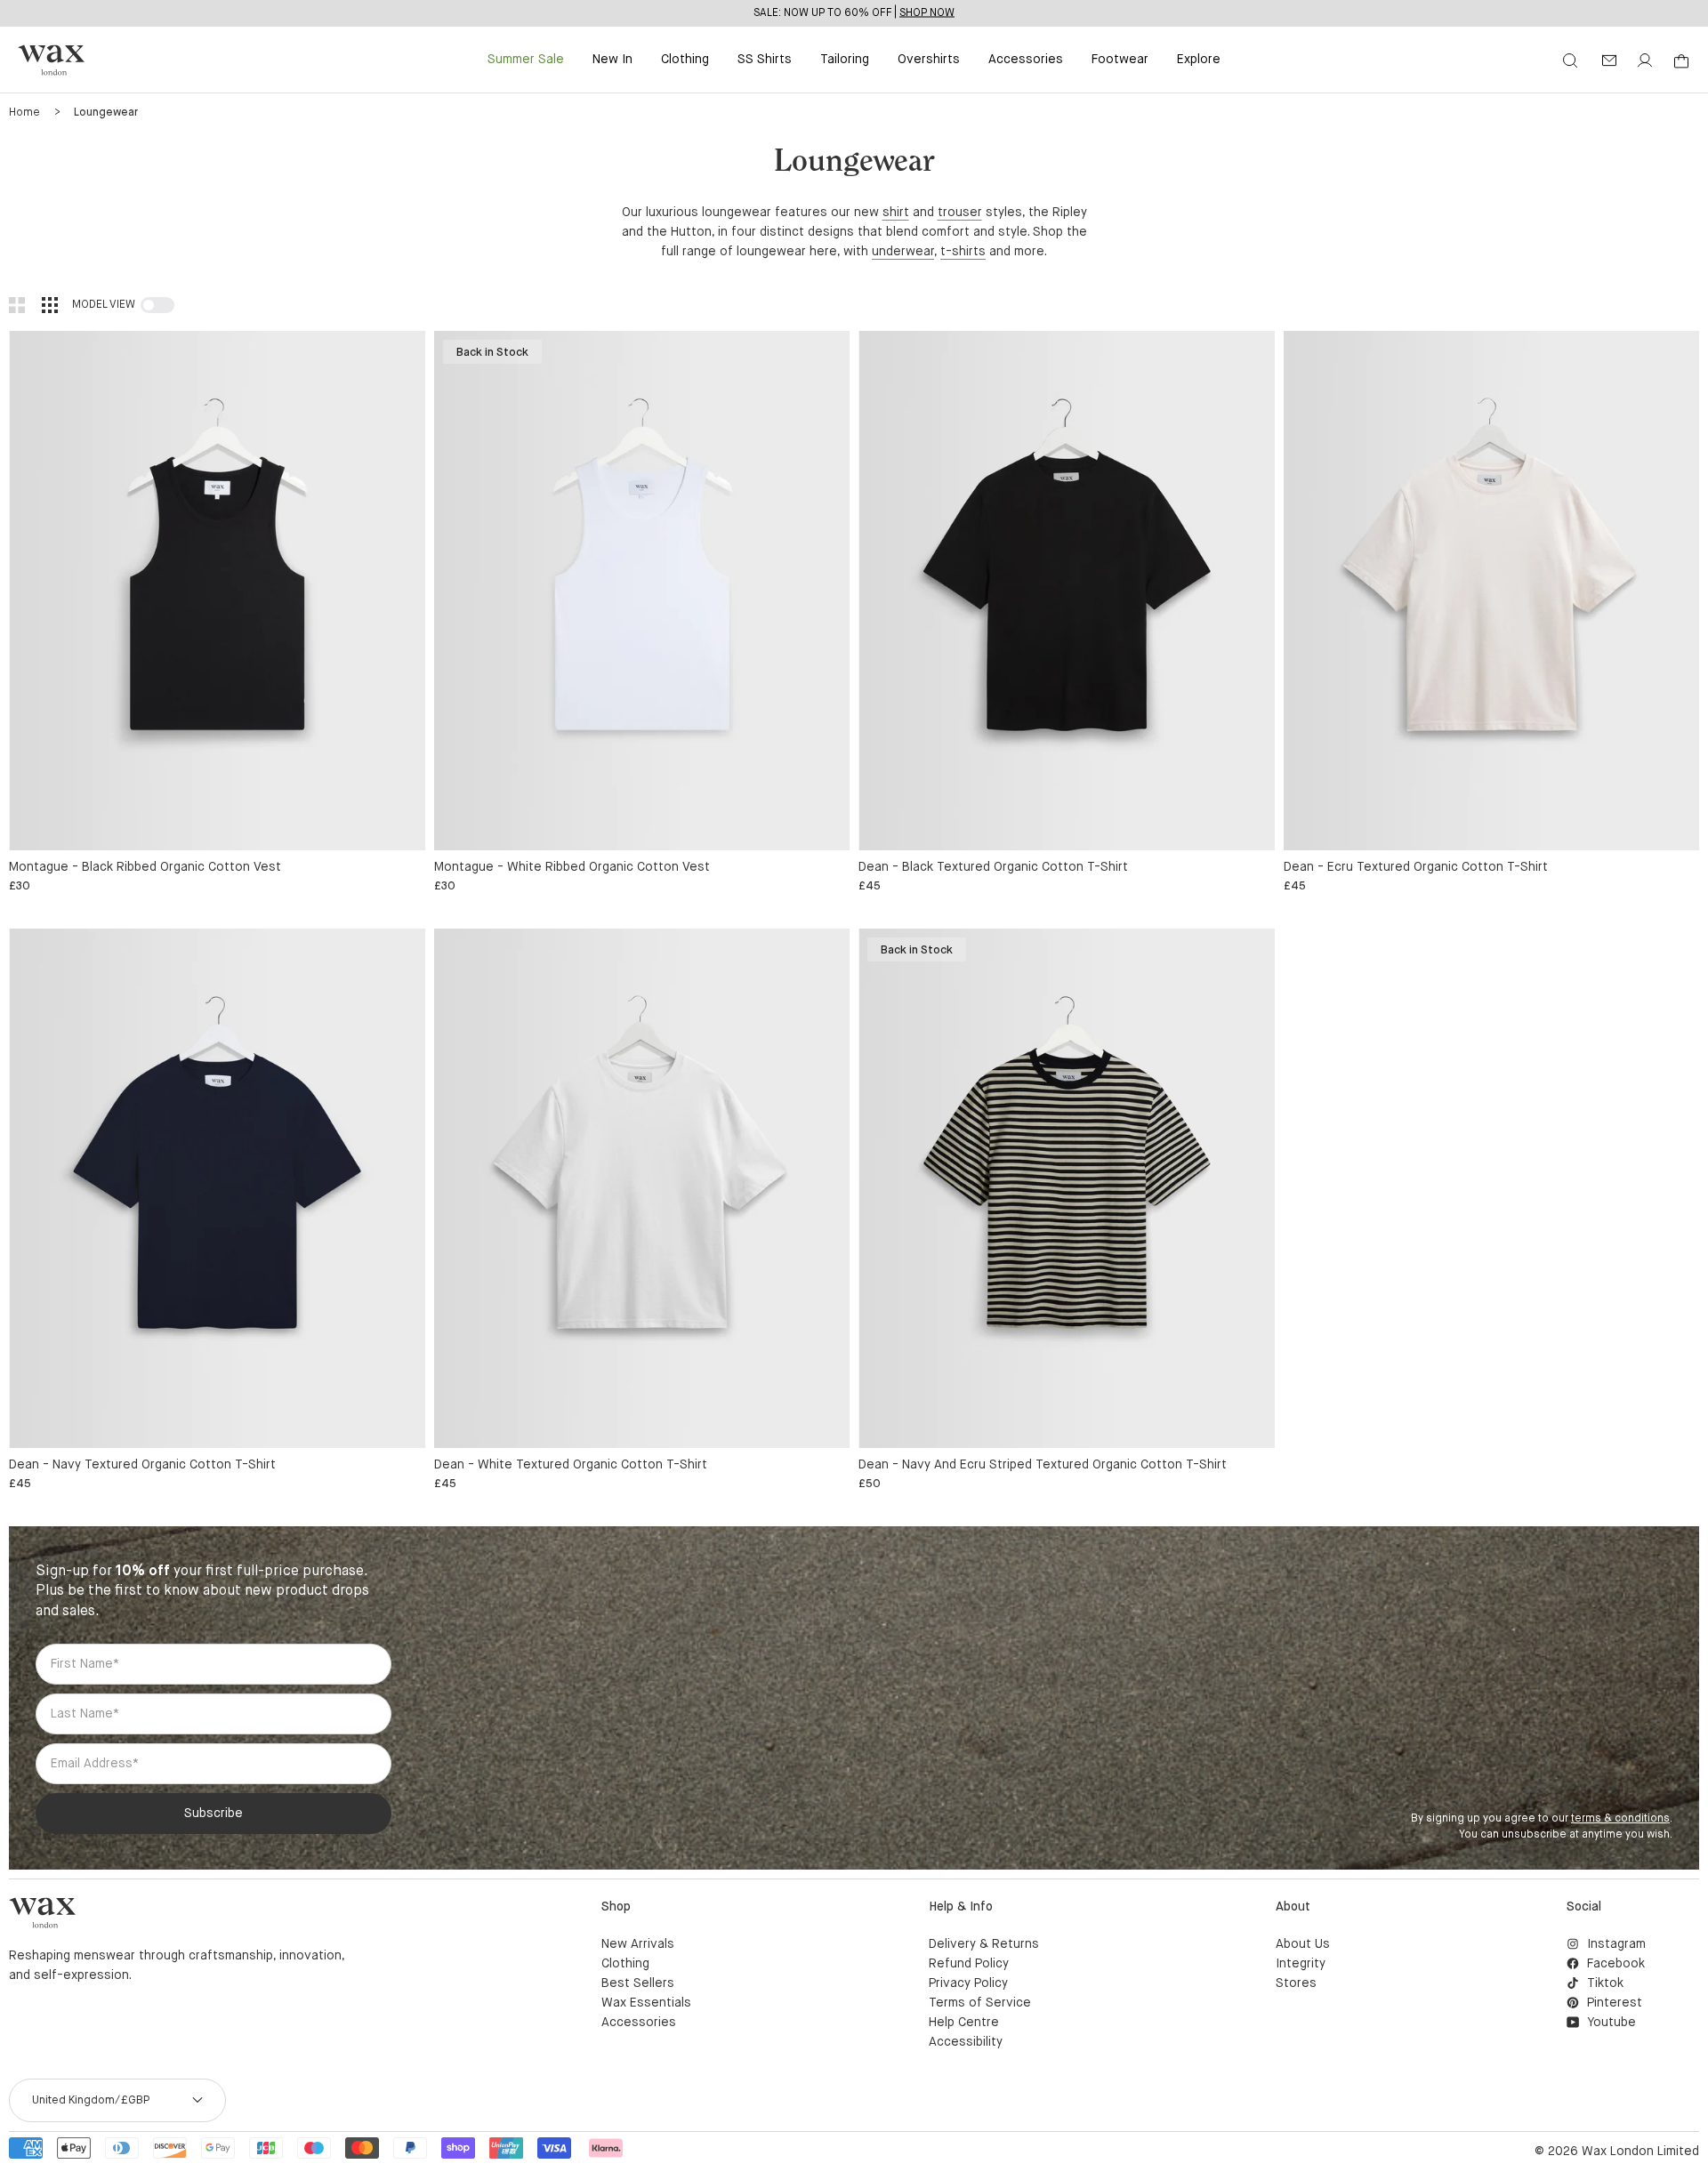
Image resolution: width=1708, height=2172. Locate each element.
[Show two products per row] (17, 305)
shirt (896, 213)
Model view (104, 305)
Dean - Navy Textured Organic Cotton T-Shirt (142, 1465)
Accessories (1026, 60)
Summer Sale (526, 60)
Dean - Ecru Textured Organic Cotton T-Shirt (1416, 867)
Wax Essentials (646, 2003)
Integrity (1301, 1964)
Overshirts (929, 60)
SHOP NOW (927, 12)
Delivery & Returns (984, 1944)
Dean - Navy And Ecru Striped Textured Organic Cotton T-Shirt (1043, 1465)
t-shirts (963, 252)
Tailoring (845, 60)
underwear (903, 252)
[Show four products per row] (50, 305)
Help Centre (964, 2023)
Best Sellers (638, 1983)
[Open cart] (1681, 61)
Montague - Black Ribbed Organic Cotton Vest (145, 867)
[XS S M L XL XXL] (217, 591)
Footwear (1120, 60)
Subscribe (213, 1814)
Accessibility (966, 2042)
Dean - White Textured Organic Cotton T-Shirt (571, 1465)
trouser (960, 213)
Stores (1296, 1983)
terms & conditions (1620, 1819)
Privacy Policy (968, 1983)
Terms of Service (980, 2003)
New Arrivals (638, 1944)
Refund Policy (969, 1964)
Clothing (685, 60)
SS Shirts (765, 60)
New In (612, 60)
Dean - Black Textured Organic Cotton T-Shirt (993, 867)
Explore (1199, 60)
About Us (1303, 1944)
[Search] (1570, 60)
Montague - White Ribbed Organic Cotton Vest (572, 867)
